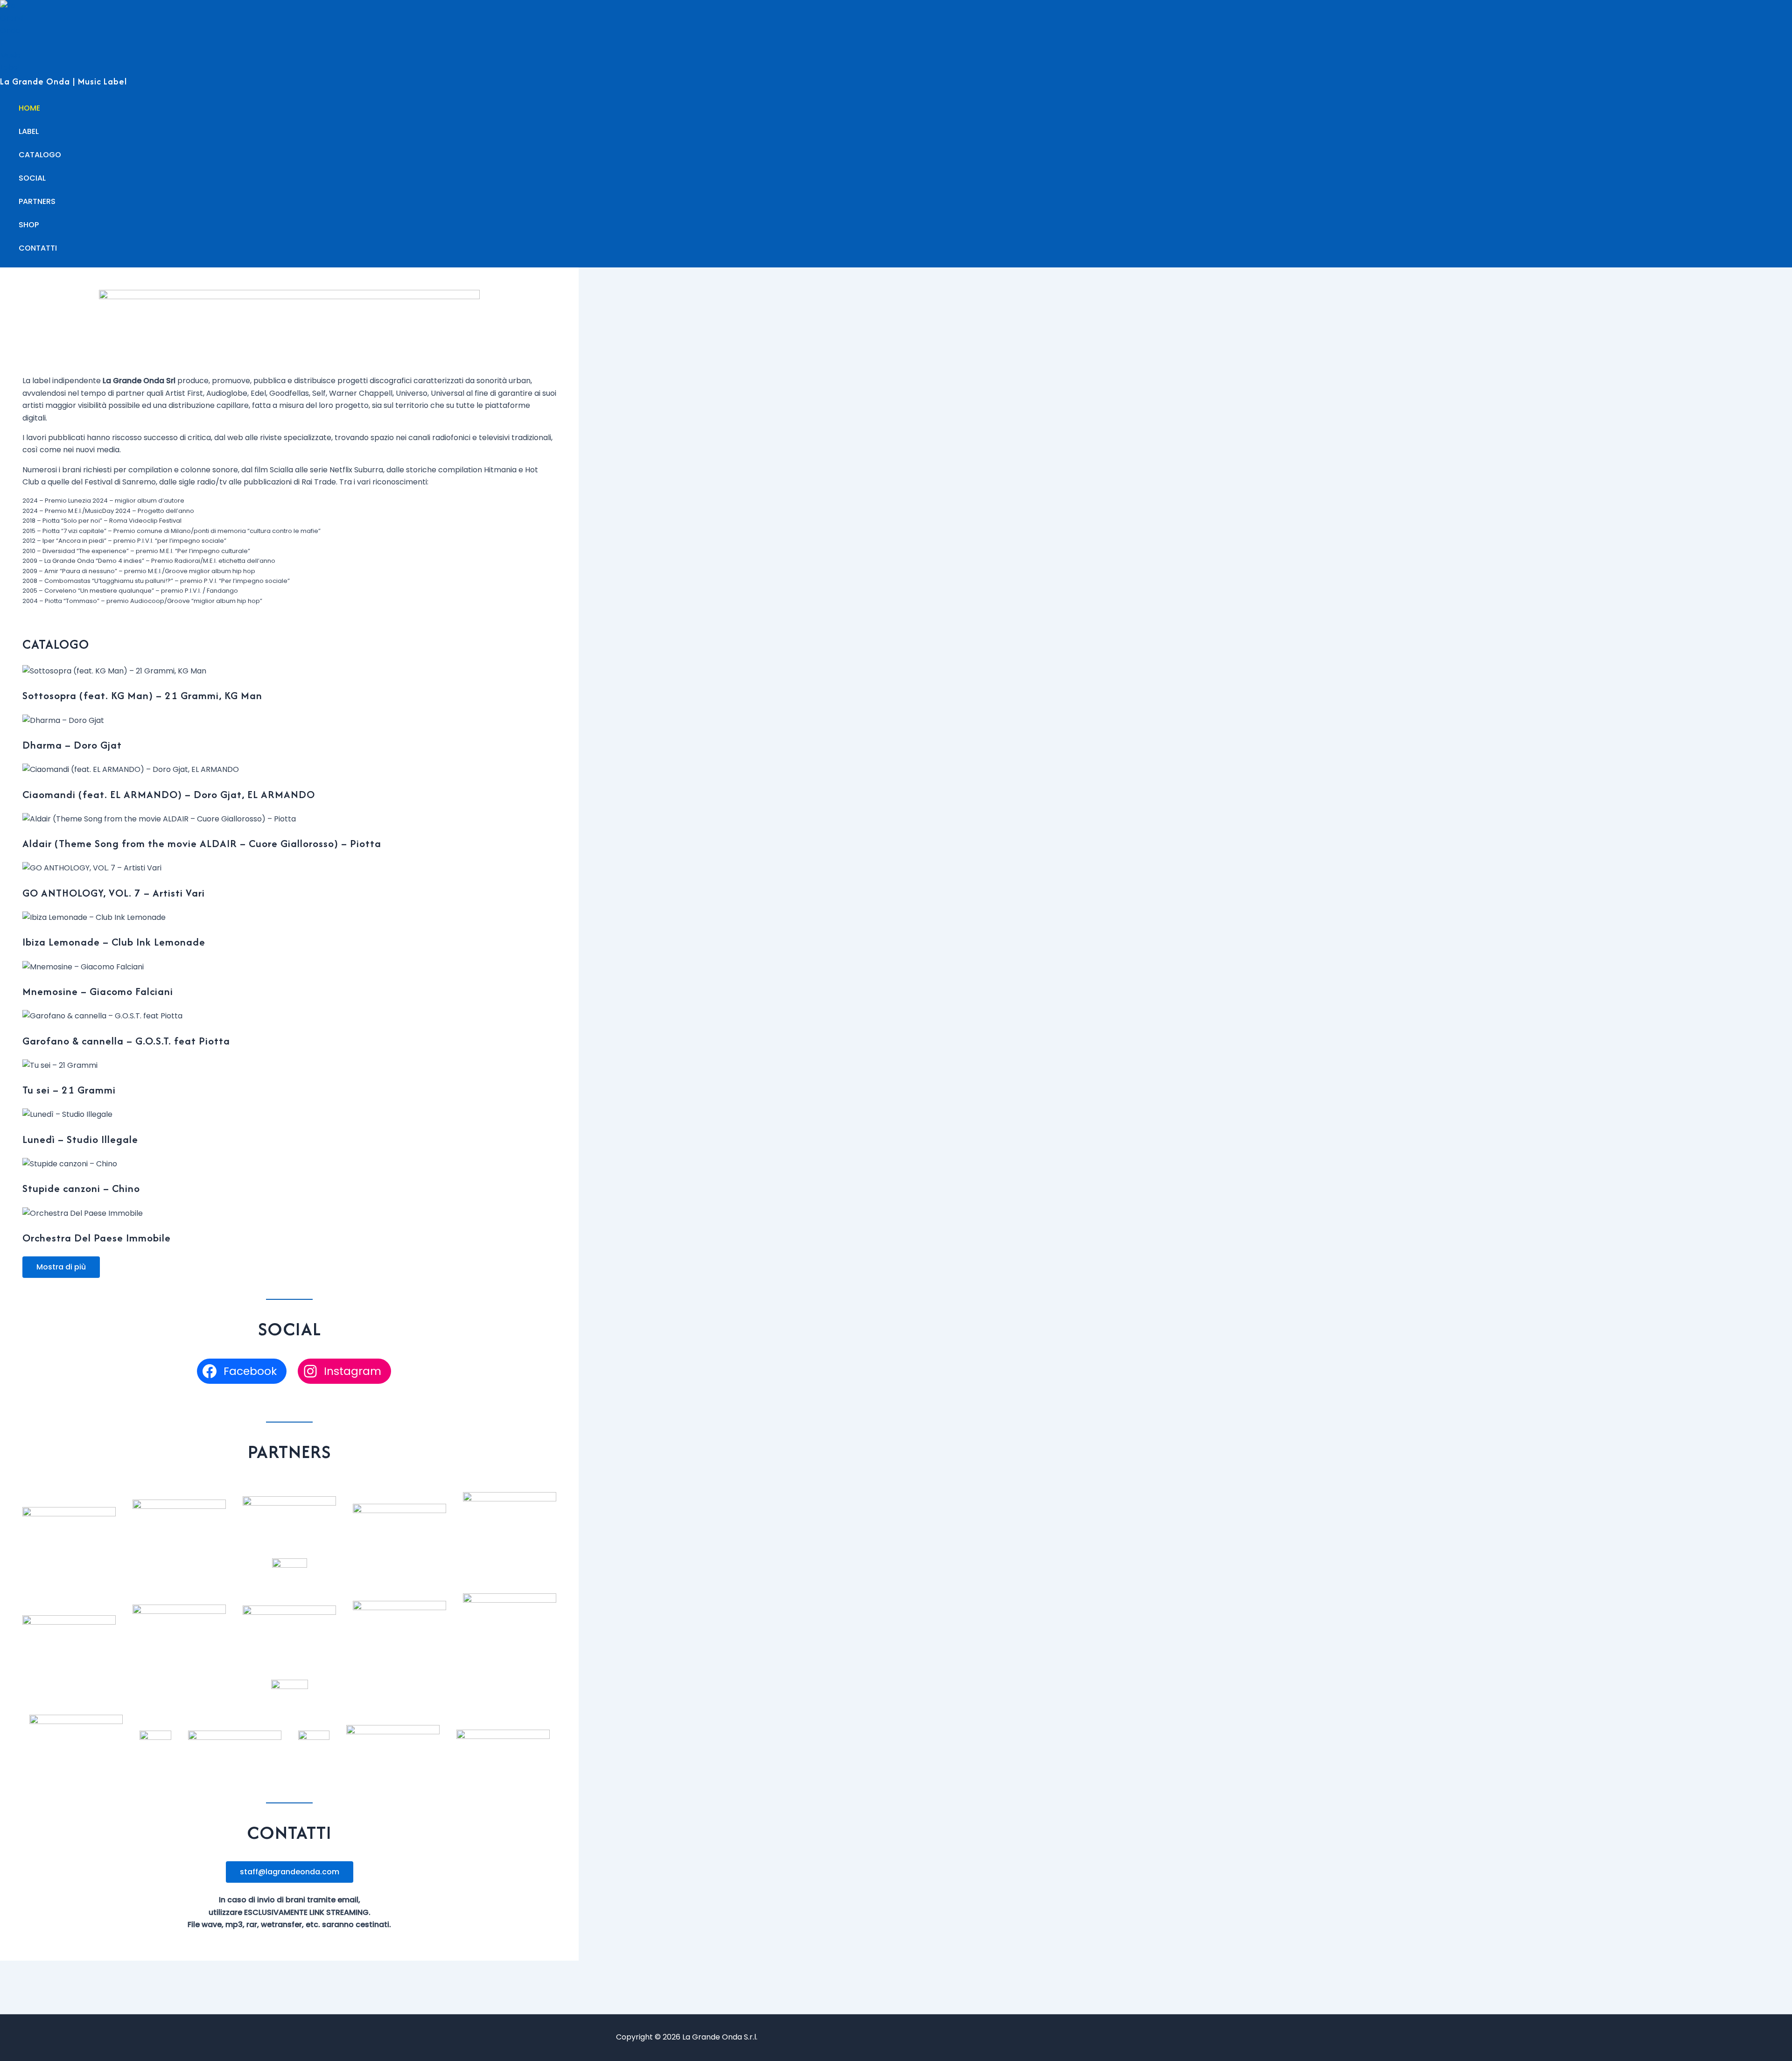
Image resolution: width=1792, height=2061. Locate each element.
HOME (29, 108)
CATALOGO (40, 155)
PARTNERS (37, 201)
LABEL (29, 131)
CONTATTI (38, 248)
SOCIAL (32, 178)
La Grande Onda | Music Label (63, 81)
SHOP (29, 225)
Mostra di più (61, 1267)
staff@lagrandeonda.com (290, 1872)
